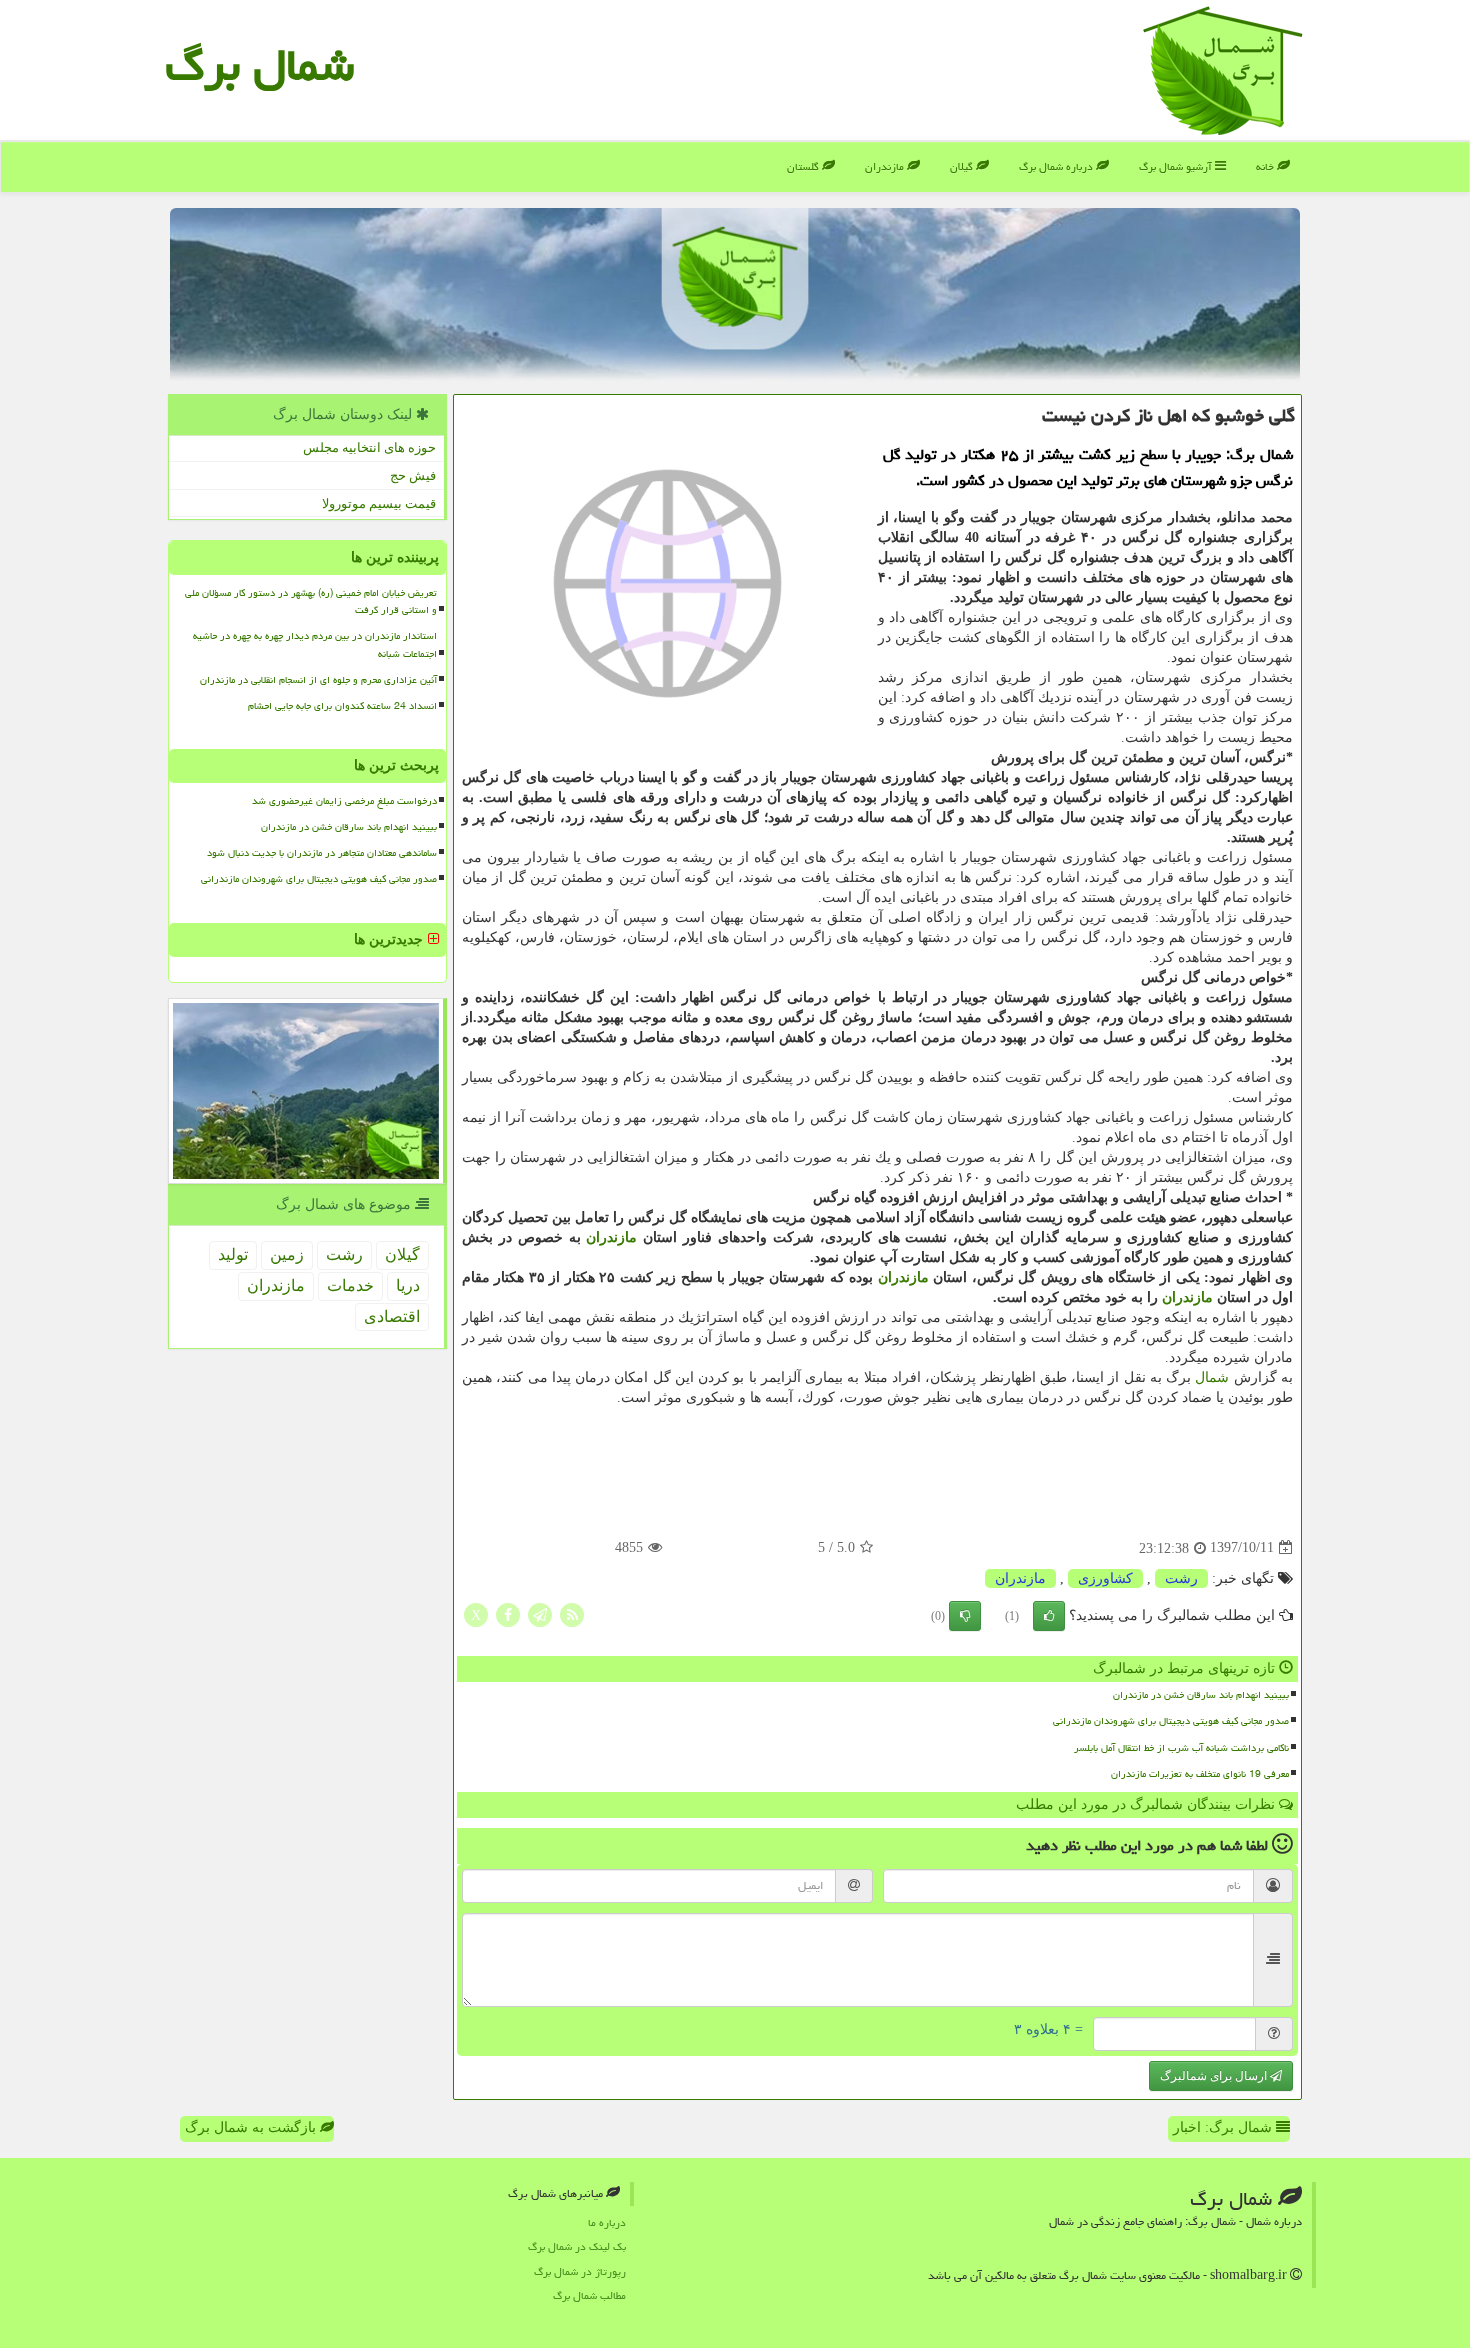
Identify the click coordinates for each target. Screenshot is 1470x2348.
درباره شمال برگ (1057, 166)
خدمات (350, 1285)
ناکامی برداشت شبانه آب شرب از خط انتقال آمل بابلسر (1181, 1748)
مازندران (886, 166)
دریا (408, 1285)
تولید (233, 1254)
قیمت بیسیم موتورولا (379, 503)
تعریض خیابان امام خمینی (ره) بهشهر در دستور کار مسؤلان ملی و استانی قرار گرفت (311, 601)
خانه (1266, 166)
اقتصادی (392, 1316)
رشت (1181, 1578)
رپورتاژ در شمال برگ (580, 2271)
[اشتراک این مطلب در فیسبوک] (508, 1613)
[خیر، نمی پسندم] (965, 1616)
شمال (1212, 1377)
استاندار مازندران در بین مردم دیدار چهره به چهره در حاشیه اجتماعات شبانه (315, 644)
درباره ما (607, 2222)
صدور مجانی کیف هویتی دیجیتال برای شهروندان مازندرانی (1171, 1721)
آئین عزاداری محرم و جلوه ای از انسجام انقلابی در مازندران (318, 680)
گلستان (804, 166)
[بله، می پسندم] (1049, 1616)
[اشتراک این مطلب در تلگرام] (540, 1613)
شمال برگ (259, 65)
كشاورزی (1105, 1578)
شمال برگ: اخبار (1224, 2127)
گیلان (963, 166)
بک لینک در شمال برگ (577, 2246)
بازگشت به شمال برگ (252, 2127)
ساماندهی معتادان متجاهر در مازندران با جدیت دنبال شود (322, 853)
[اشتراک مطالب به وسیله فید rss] (572, 1613)
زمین (287, 1254)
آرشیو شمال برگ (1177, 166)
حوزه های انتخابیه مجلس (369, 447)
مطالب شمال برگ (589, 2295)
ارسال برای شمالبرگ (1215, 2076)
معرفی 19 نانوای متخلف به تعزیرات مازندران (1200, 1774)
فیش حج (413, 475)
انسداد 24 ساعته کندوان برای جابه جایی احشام (342, 706)
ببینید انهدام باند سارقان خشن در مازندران (1201, 1695)
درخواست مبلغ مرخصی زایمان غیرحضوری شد (344, 801)
